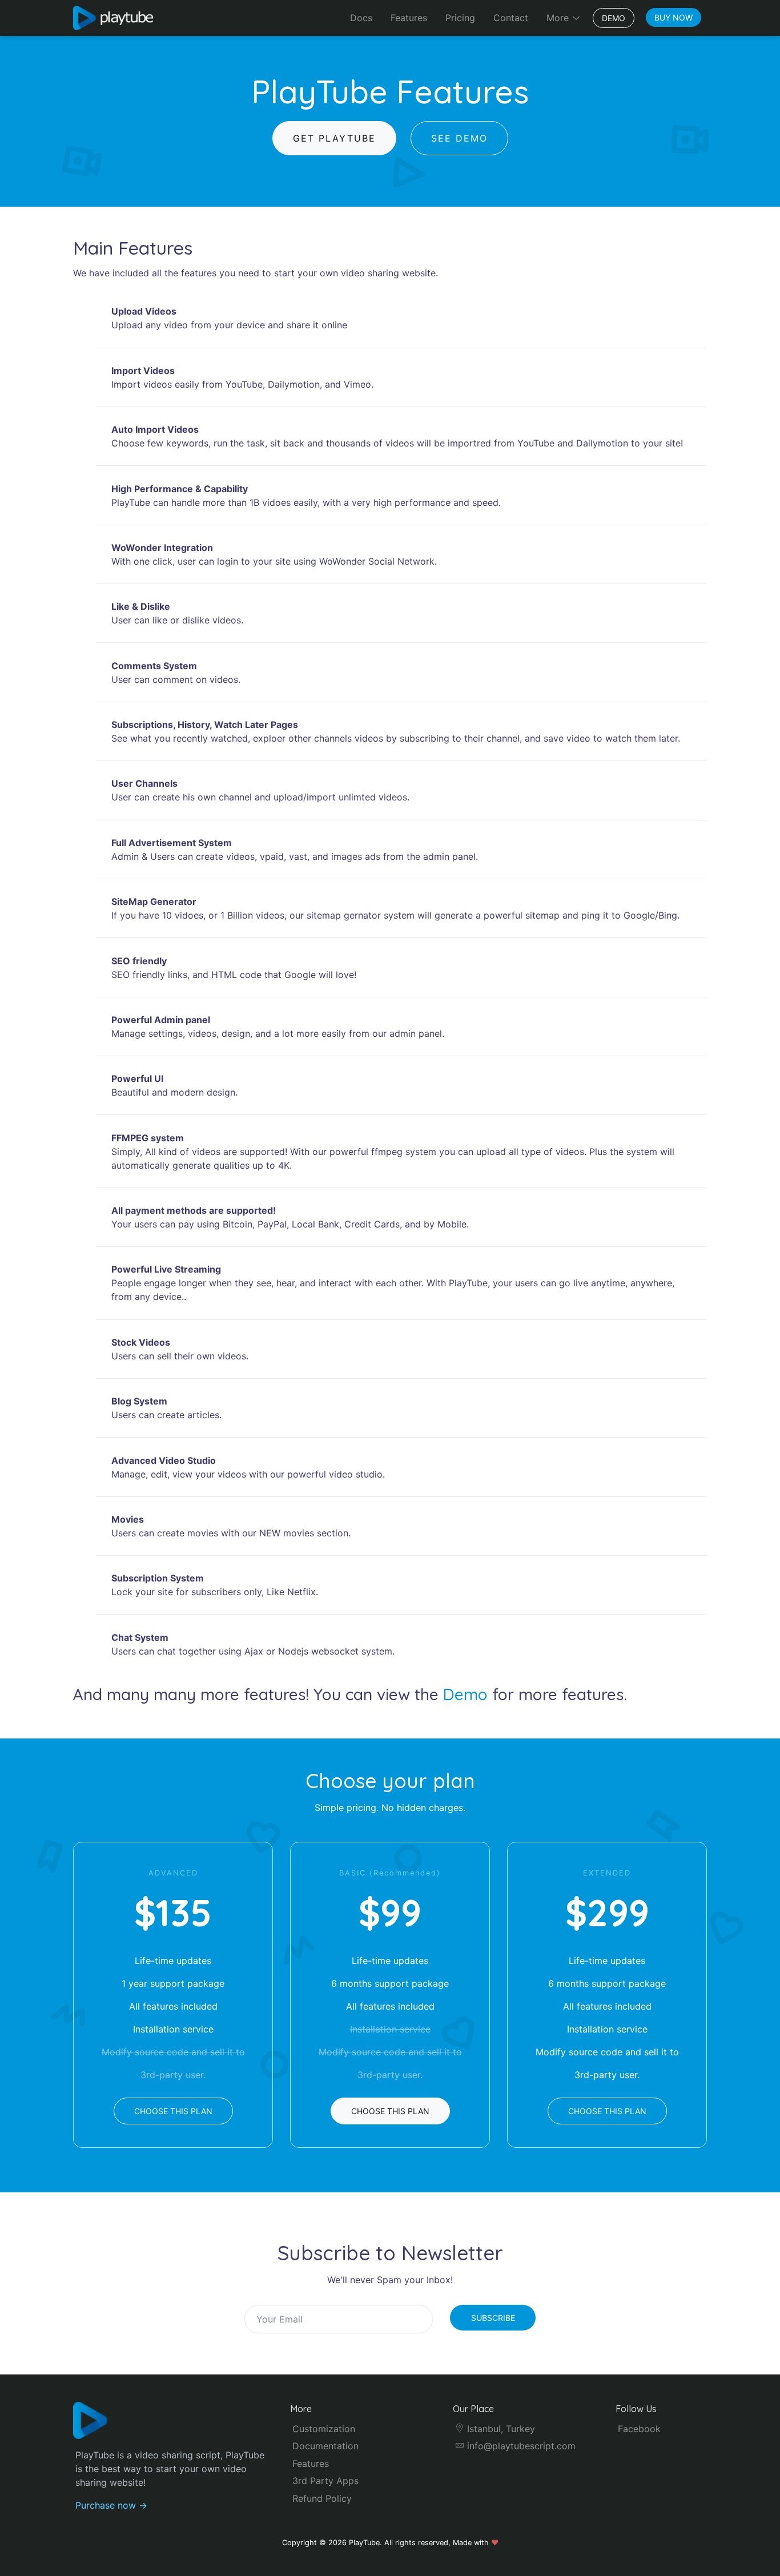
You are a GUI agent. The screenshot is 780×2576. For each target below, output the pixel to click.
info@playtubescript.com (520, 2446)
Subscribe (493, 2318)
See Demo (459, 138)
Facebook (639, 2429)
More (559, 18)
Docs (361, 18)
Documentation (325, 2446)
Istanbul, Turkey (500, 2429)
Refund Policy (322, 2498)
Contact (511, 18)
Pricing (460, 18)
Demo (614, 18)
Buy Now (674, 17)
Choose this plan (173, 2111)
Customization (324, 2429)
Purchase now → (111, 2505)
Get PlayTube (334, 138)
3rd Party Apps (325, 2481)
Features (409, 18)
